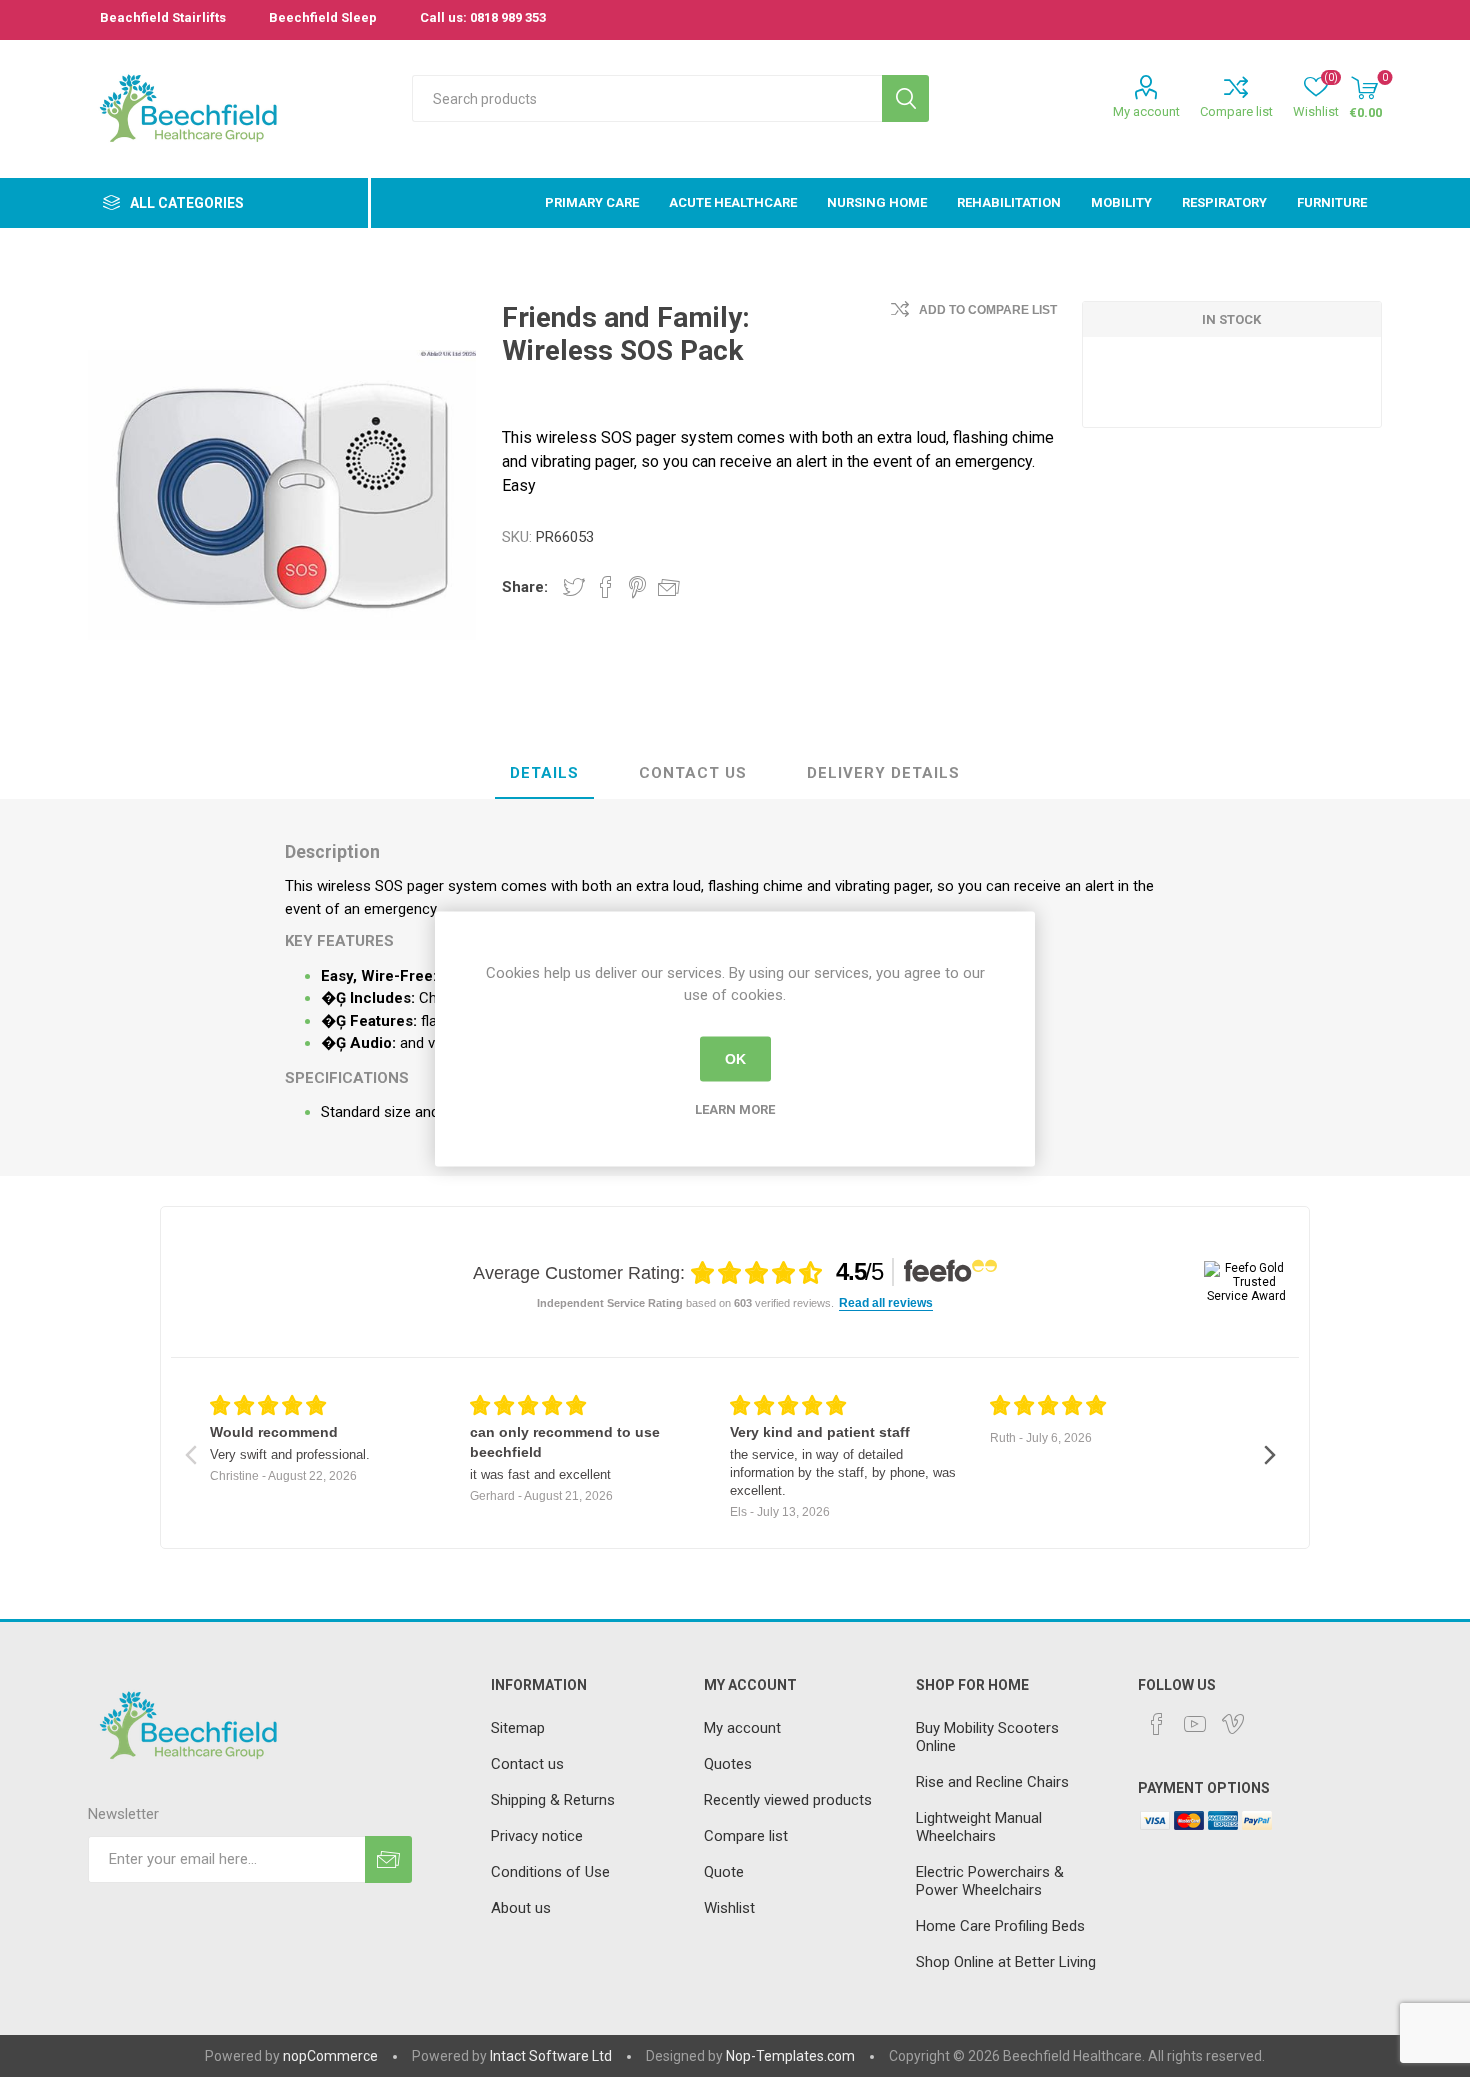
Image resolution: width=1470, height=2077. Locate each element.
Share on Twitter (574, 587)
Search (905, 98)
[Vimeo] (1233, 1724)
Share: (525, 587)
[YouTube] (1195, 1724)
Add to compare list (988, 310)
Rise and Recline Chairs (992, 1782)
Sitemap (518, 1728)
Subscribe (388, 1859)
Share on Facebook (606, 587)
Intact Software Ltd (551, 2056)
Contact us (527, 1764)
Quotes (728, 1764)
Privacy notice (537, 1836)
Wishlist (729, 1908)
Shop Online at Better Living (1006, 1962)
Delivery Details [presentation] (883, 773)
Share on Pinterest (637, 587)
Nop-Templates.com (790, 2056)
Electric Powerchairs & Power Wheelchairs (990, 1881)
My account (1146, 111)
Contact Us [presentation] (693, 773)
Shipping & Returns (553, 1800)
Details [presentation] (544, 773)
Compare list (1236, 111)
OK (735, 1059)
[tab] (544, 774)
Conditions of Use (550, 1872)
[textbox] (647, 98)
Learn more (735, 1108)
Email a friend (669, 587)
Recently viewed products (788, 1800)
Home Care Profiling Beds (1000, 1926)
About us (521, 1908)
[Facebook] (1157, 1724)
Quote (724, 1872)
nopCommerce (330, 2056)
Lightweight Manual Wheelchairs (979, 1827)
